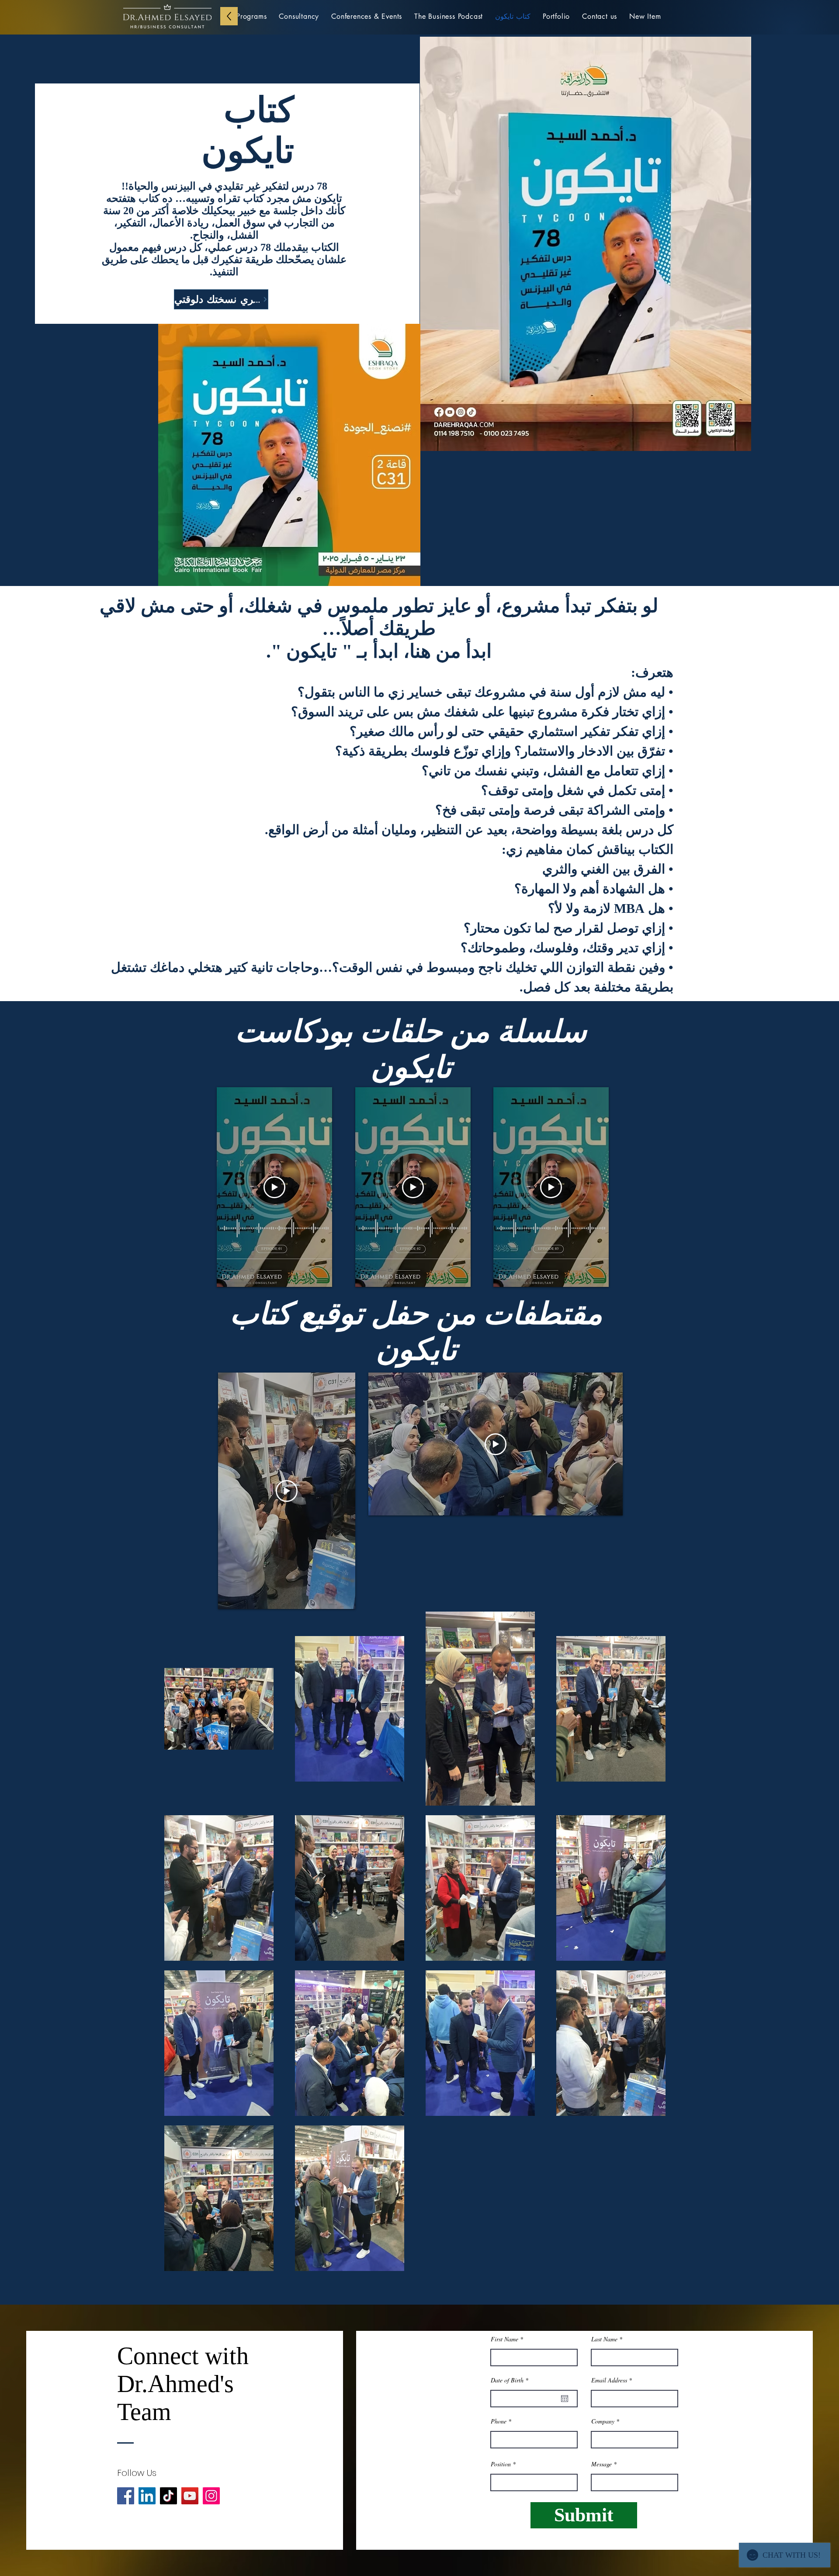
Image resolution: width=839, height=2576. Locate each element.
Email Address (609, 2380)
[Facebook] (126, 2496)
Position (501, 2464)
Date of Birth (511, 2380)
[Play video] (274, 1187)
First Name (504, 2339)
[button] (645, 16)
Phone (499, 2421)
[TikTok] (168, 2496)
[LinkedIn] (147, 2496)
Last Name (604, 2339)
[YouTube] (190, 2496)
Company (603, 2421)
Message (602, 2464)
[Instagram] (211, 2496)
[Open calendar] (565, 2399)
